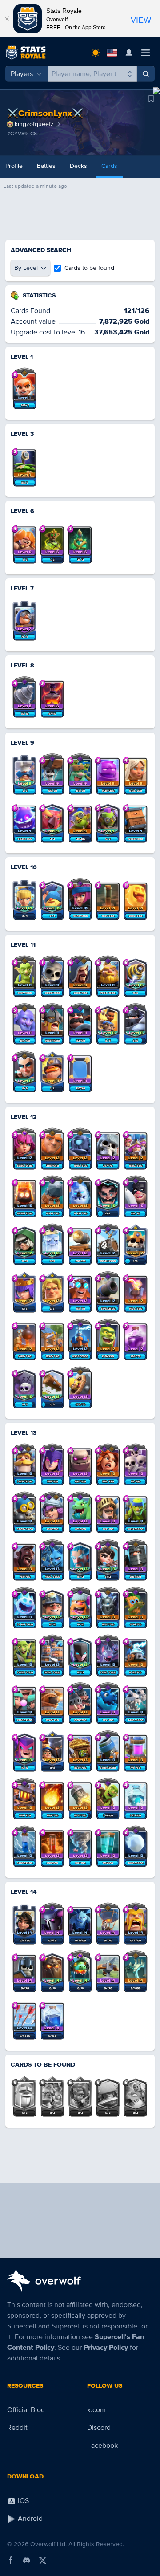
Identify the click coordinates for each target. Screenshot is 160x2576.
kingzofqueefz (34, 124)
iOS (22, 2501)
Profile (14, 166)
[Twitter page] (43, 2560)
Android (29, 2519)
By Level (26, 268)
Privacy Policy (106, 2348)
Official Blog (26, 2410)
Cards (109, 166)
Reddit (17, 2428)
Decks (78, 166)
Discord (99, 2428)
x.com (96, 2410)
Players (22, 74)
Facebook (102, 2446)
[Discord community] (27, 2560)
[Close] (7, 19)
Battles (46, 166)
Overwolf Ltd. (48, 2544)
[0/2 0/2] (24, 2093)
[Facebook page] (11, 2560)
